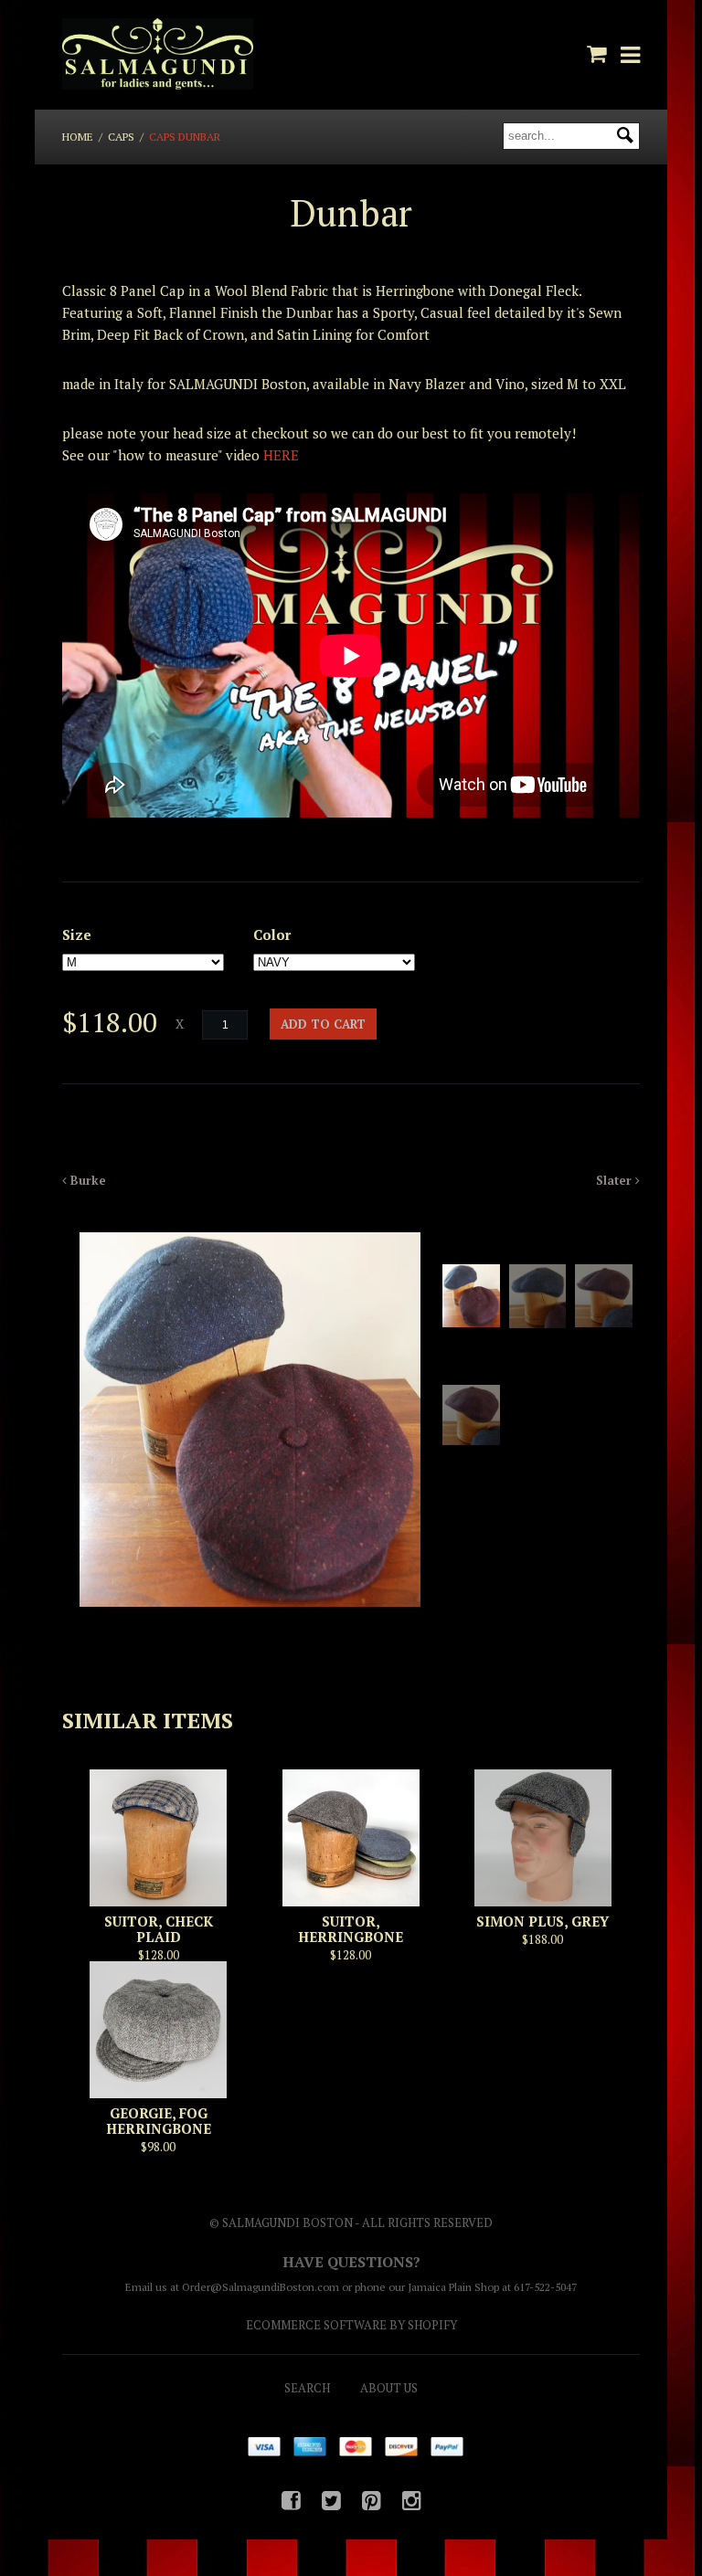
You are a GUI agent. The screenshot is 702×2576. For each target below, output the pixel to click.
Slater (616, 1180)
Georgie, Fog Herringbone (159, 2121)
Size (77, 934)
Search (307, 2388)
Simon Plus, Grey (542, 1921)
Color (272, 934)
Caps (121, 137)
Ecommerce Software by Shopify (351, 2325)
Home (78, 137)
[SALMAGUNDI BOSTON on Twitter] (331, 2500)
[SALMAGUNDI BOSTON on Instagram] (412, 2500)
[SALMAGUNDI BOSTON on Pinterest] (372, 2500)
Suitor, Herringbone (351, 1929)
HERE (281, 455)
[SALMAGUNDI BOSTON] (157, 55)
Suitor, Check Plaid (159, 1929)
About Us (389, 2388)
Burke (86, 1180)
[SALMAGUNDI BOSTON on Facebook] (291, 2500)
